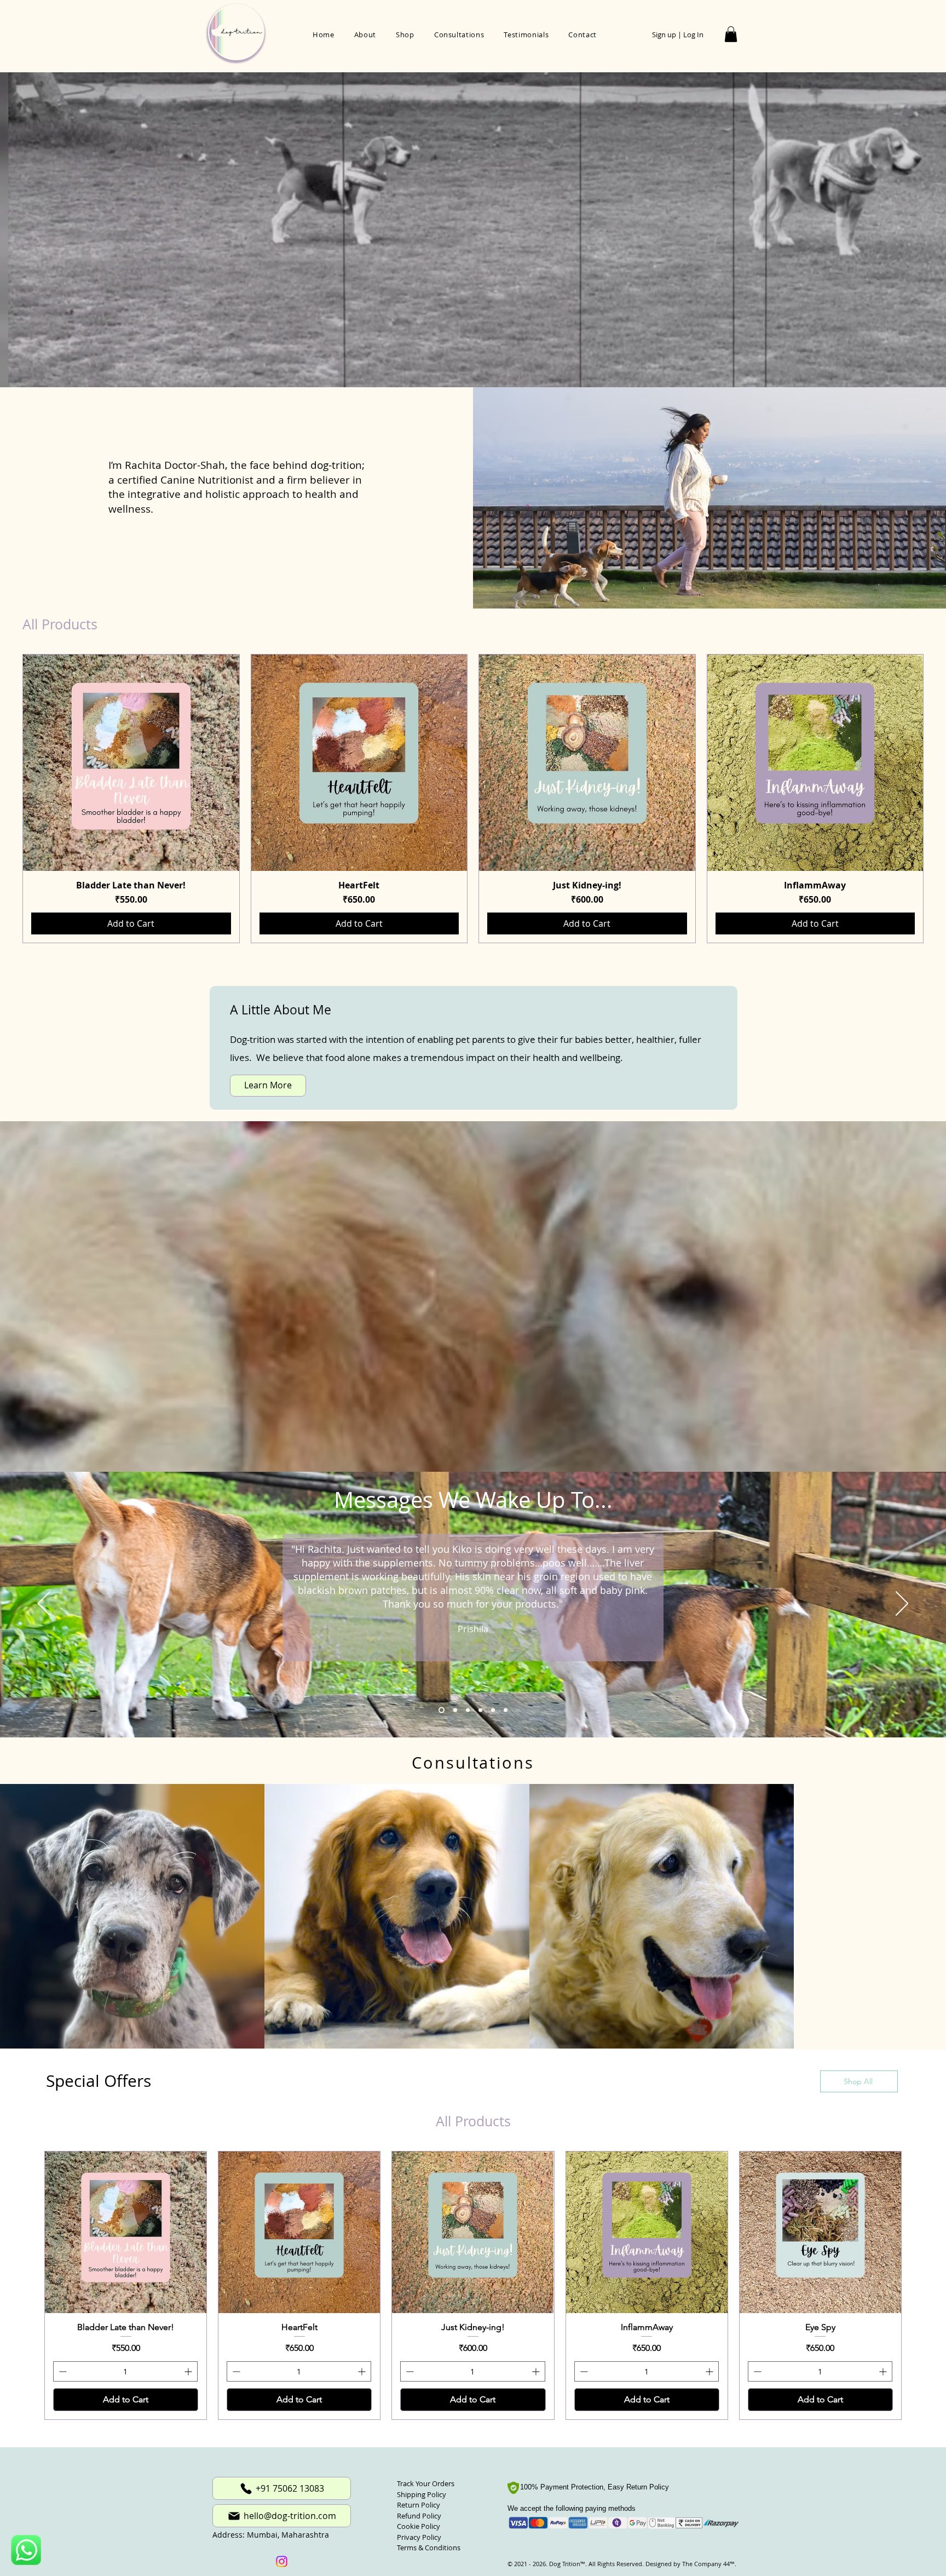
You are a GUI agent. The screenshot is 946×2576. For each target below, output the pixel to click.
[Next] (902, 1604)
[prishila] (442, 1710)
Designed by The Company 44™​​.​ (690, 2564)
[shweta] (455, 1710)
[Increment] (189, 2371)
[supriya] (506, 1710)
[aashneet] (468, 1710)
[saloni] (480, 1710)
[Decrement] (62, 2371)
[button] (731, 34)
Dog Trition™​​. (568, 2564)
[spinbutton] (125, 2371)
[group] (473, 799)
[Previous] (44, 1604)
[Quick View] (131, 763)
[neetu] (493, 1710)
